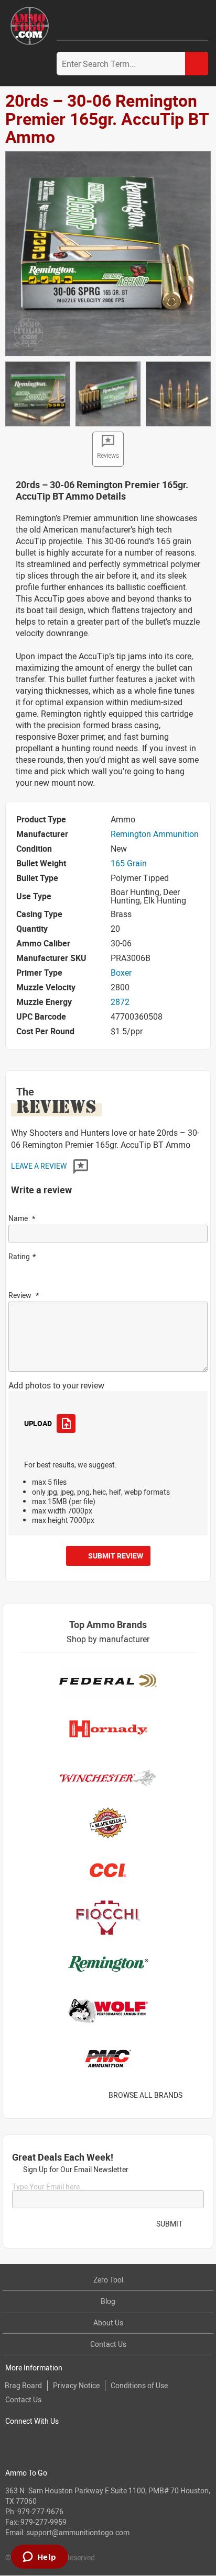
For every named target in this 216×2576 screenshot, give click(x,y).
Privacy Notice (76, 2385)
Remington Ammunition (155, 834)
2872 (120, 1002)
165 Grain (129, 863)
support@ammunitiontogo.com (78, 2532)
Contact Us (108, 2344)
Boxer (121, 973)
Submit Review (116, 1556)
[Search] (197, 64)
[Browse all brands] (196, 2095)
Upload (38, 1423)
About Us (108, 2323)
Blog (108, 2301)
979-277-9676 (40, 2511)
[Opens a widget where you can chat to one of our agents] (39, 2558)
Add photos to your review (56, 1385)
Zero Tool (108, 2280)
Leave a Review (40, 1166)
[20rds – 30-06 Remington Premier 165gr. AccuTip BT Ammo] (108, 253)
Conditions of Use (139, 2385)
